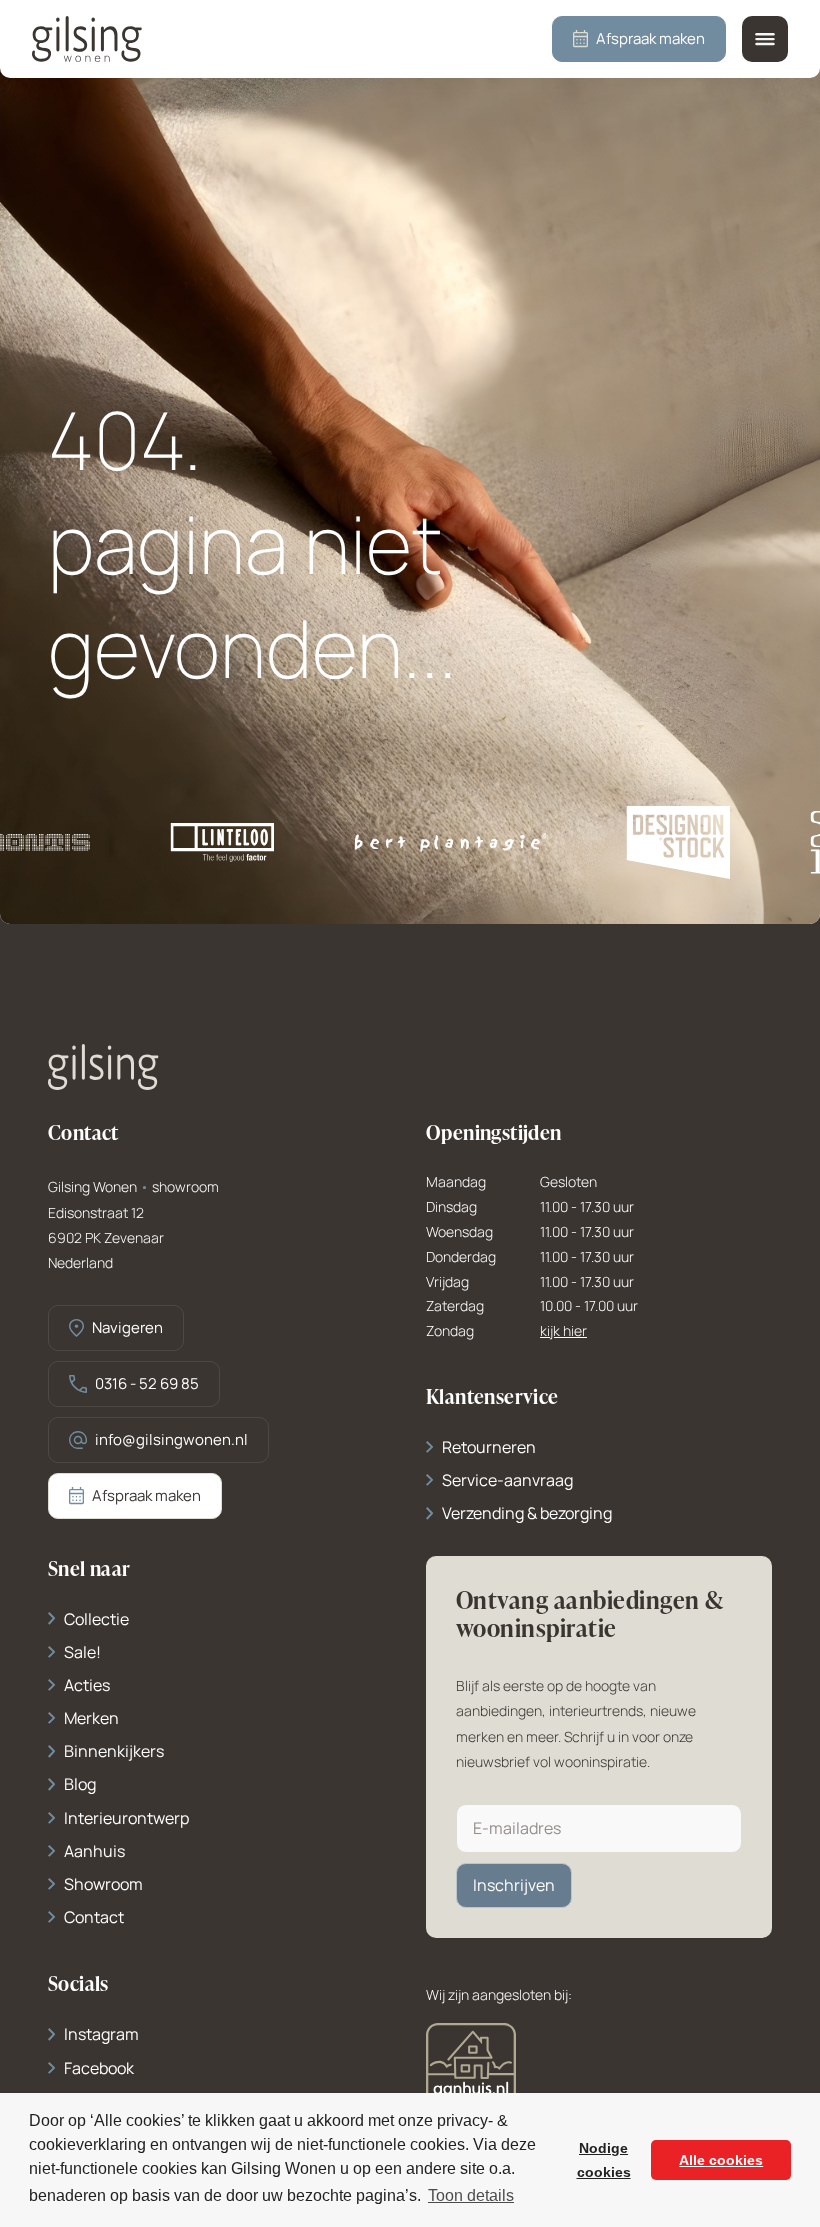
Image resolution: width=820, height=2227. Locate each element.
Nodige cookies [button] (604, 2160)
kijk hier (563, 1331)
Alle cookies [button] (721, 2160)
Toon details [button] (471, 2195)
